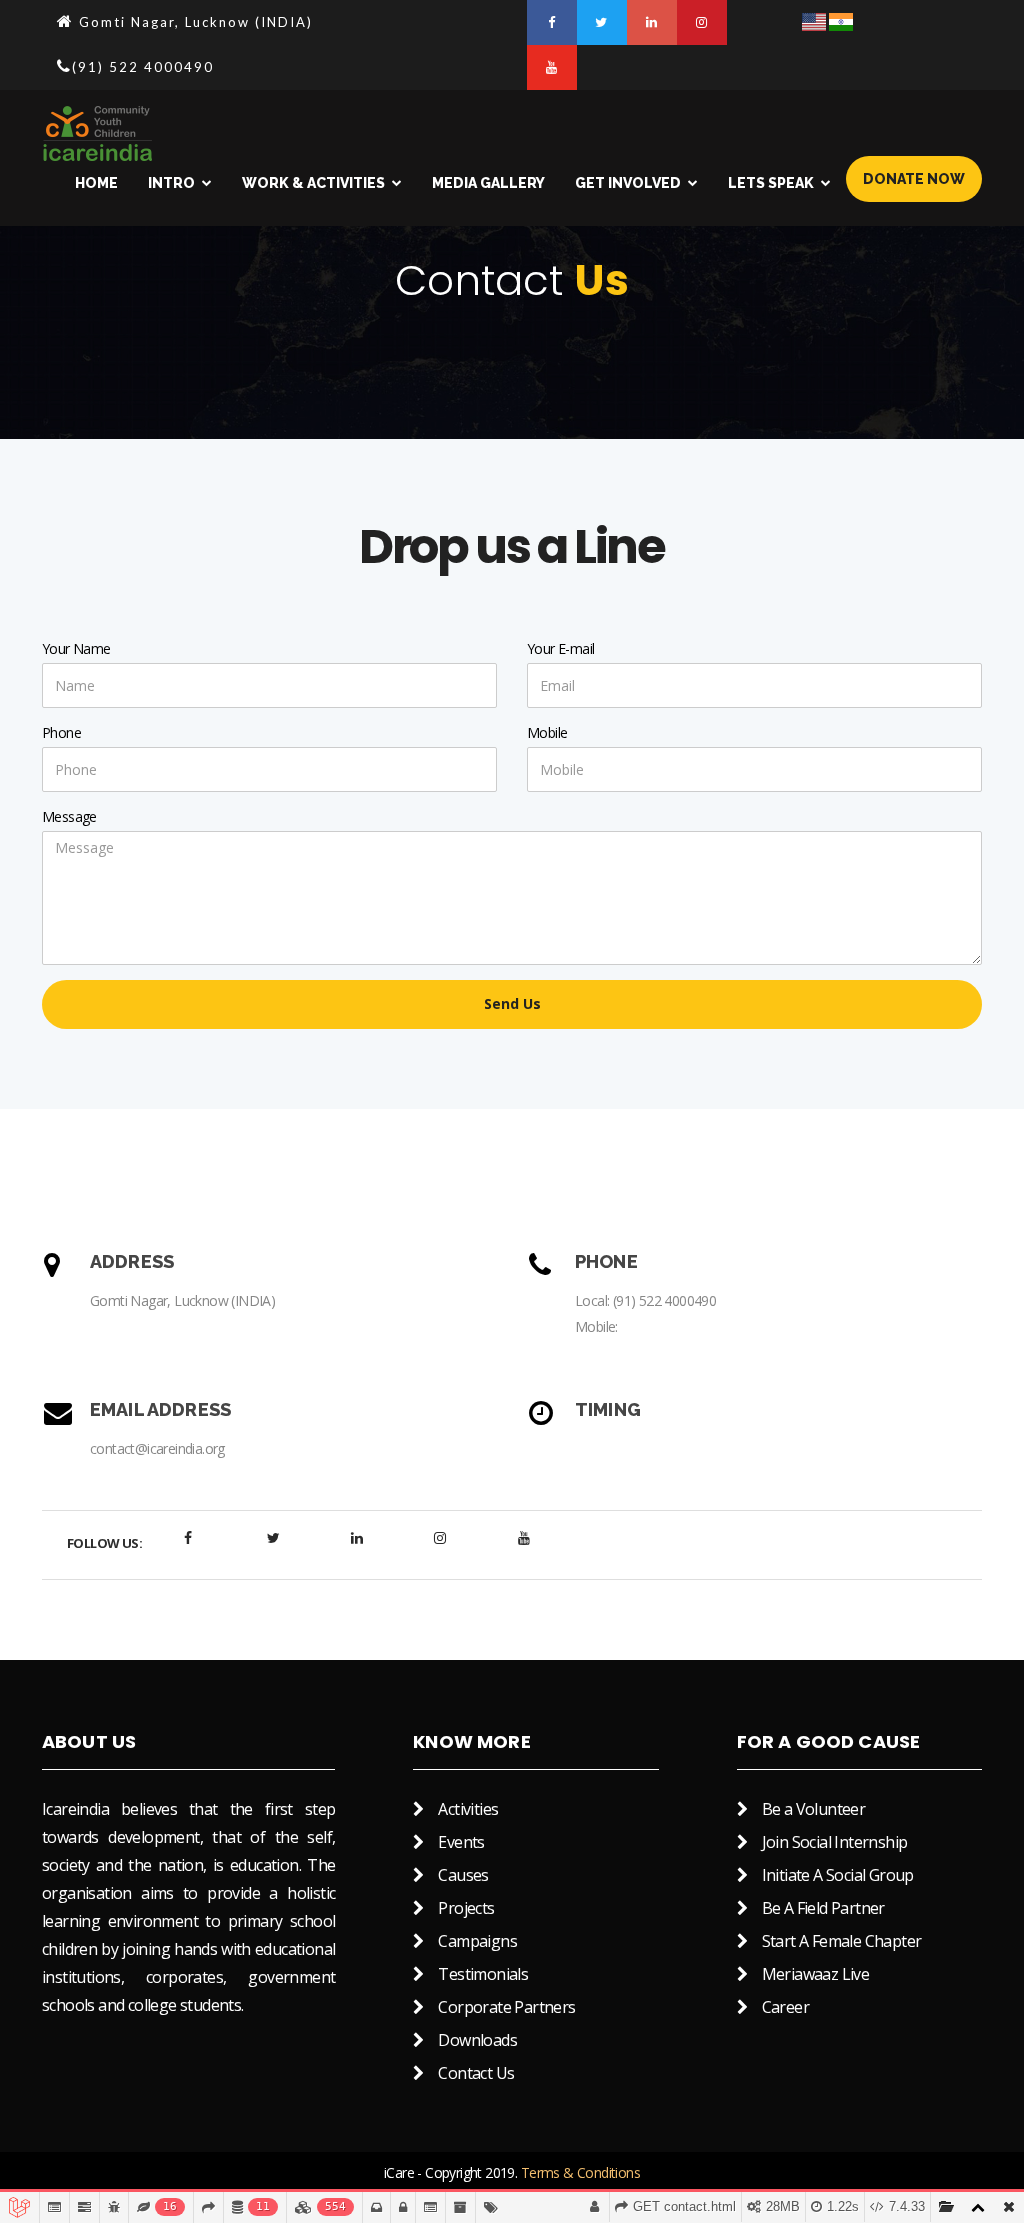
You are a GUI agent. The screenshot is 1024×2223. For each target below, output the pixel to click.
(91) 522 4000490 (664, 1300)
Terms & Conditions (580, 2172)
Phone (61, 732)
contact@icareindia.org (157, 1448)
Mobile (547, 732)
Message (69, 816)
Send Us (512, 1003)
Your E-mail (560, 648)
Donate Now (914, 179)
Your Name (76, 648)
